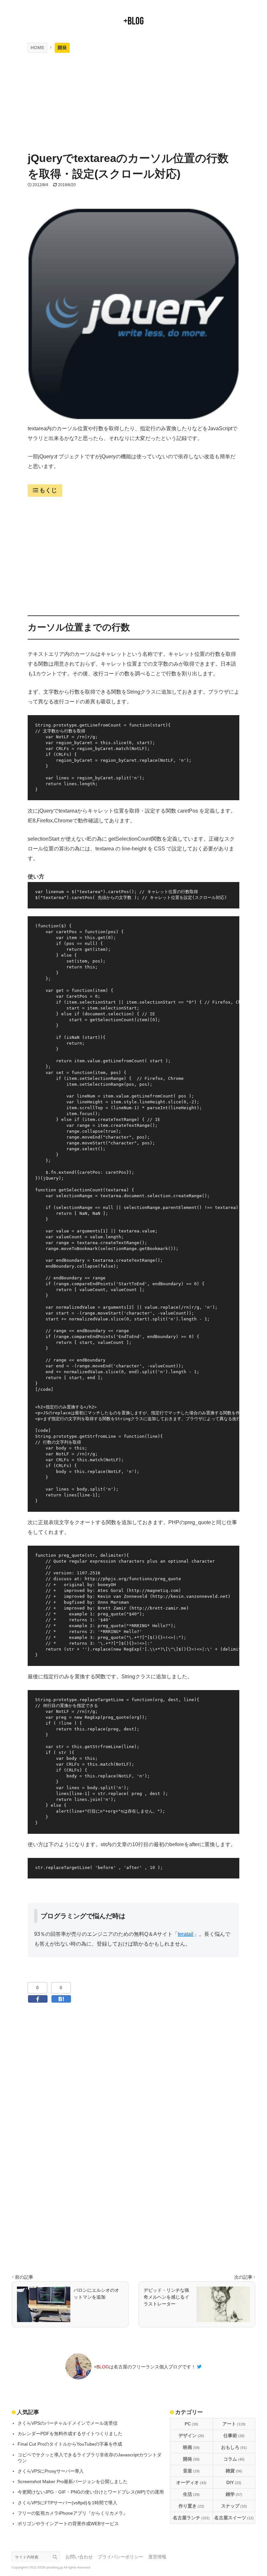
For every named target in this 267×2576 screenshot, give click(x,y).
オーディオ (191, 2482)
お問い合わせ (79, 2557)
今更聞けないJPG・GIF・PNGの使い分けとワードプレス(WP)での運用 (91, 2492)
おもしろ (234, 2447)
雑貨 (234, 2471)
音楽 (191, 2471)
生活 (191, 2494)
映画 (191, 2447)
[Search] (57, 2557)
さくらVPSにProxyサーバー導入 (51, 2471)
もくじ (48, 490)
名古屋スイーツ (234, 2518)
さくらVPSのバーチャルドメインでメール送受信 (68, 2423)
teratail (186, 1934)
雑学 (234, 2494)
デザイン (191, 2436)
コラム (234, 2459)
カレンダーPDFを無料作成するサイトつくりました (70, 2434)
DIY (234, 2482)
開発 (191, 2459)
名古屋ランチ (191, 2518)
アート (234, 2424)
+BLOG (133, 21)
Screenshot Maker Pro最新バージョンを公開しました (73, 2481)
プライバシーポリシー (120, 2557)
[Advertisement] (133, 102)
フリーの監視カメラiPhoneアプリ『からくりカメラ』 (73, 2513)
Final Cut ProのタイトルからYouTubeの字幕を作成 (70, 2444)
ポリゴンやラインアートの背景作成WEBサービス (68, 2524)
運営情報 (157, 2557)
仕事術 (234, 2436)
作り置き (191, 2506)
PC (191, 2424)
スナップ (234, 2506)
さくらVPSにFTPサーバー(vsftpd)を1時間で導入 (67, 2503)
